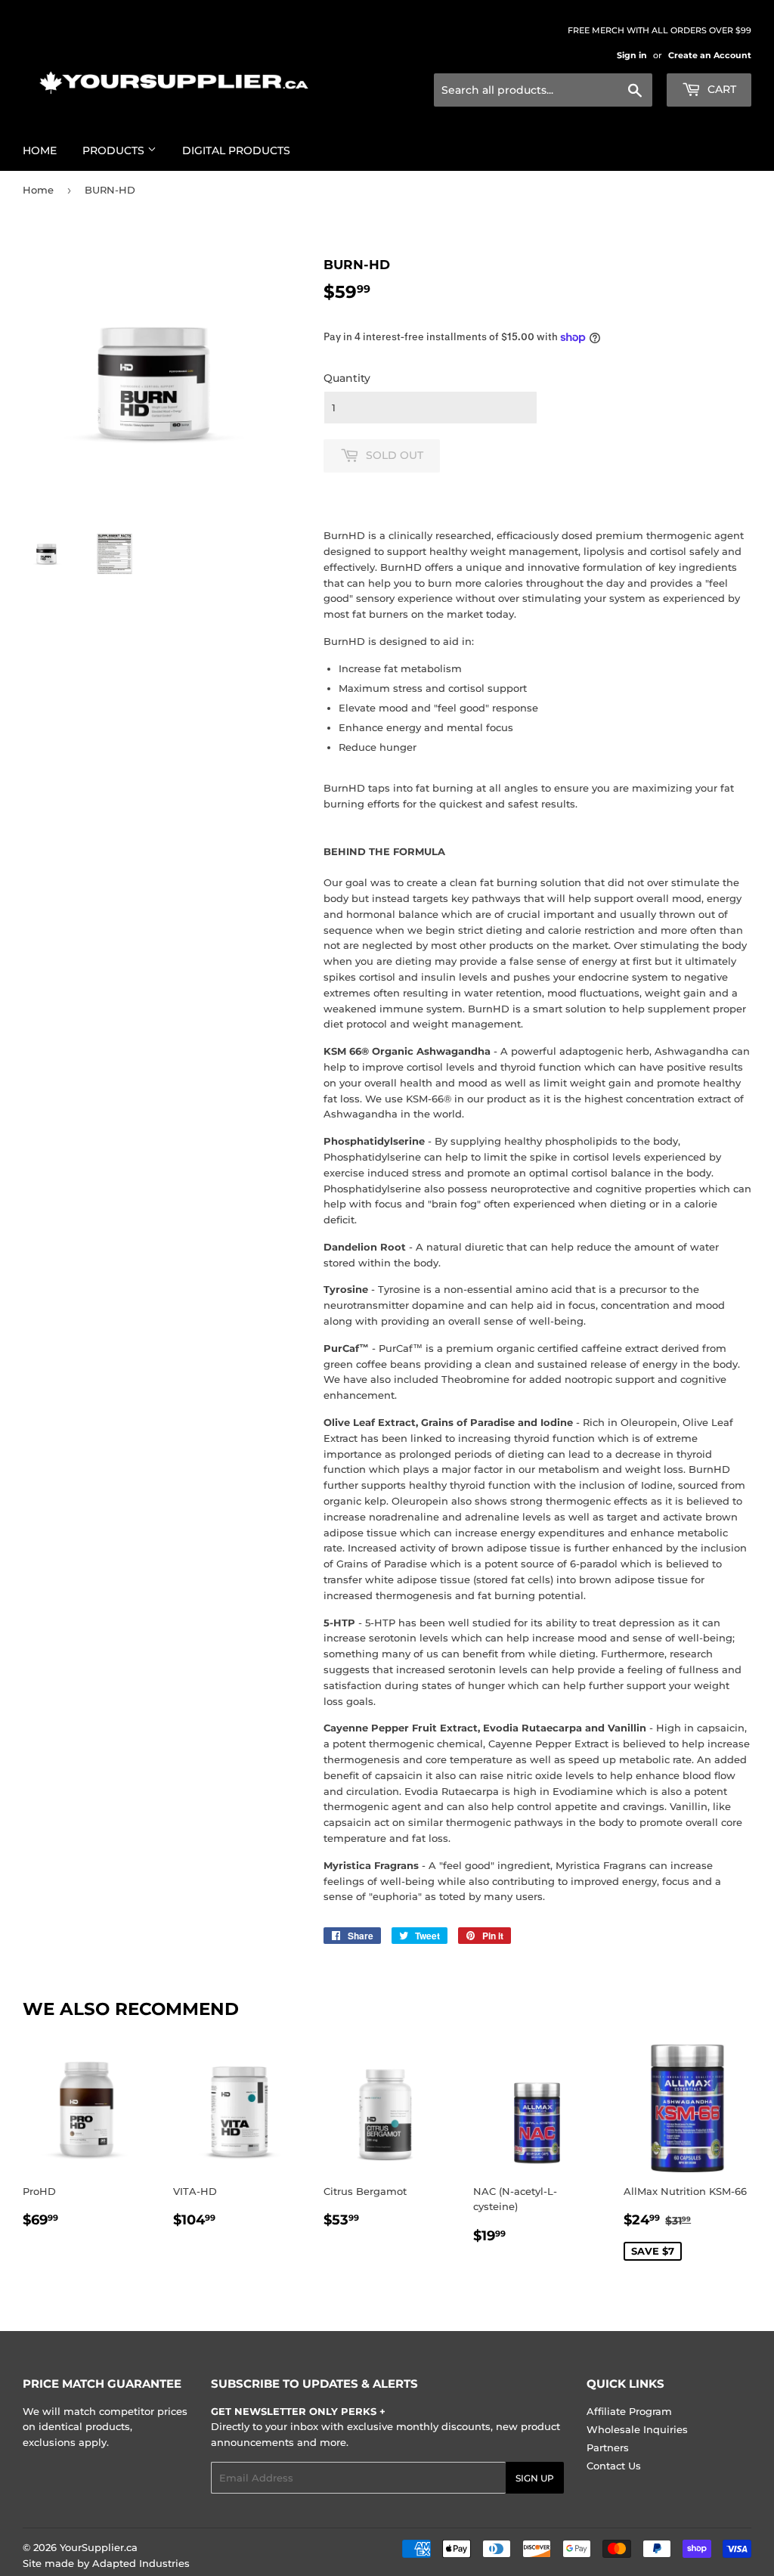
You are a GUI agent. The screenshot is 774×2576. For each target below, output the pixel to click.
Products (115, 150)
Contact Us (614, 2466)
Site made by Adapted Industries (106, 2563)
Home (40, 150)
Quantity (347, 378)
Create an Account (710, 55)
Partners (608, 2447)
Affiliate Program (629, 2411)
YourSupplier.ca (99, 2547)
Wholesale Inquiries (637, 2429)
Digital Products (236, 150)
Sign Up (535, 2478)
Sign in (632, 55)
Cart (720, 89)
